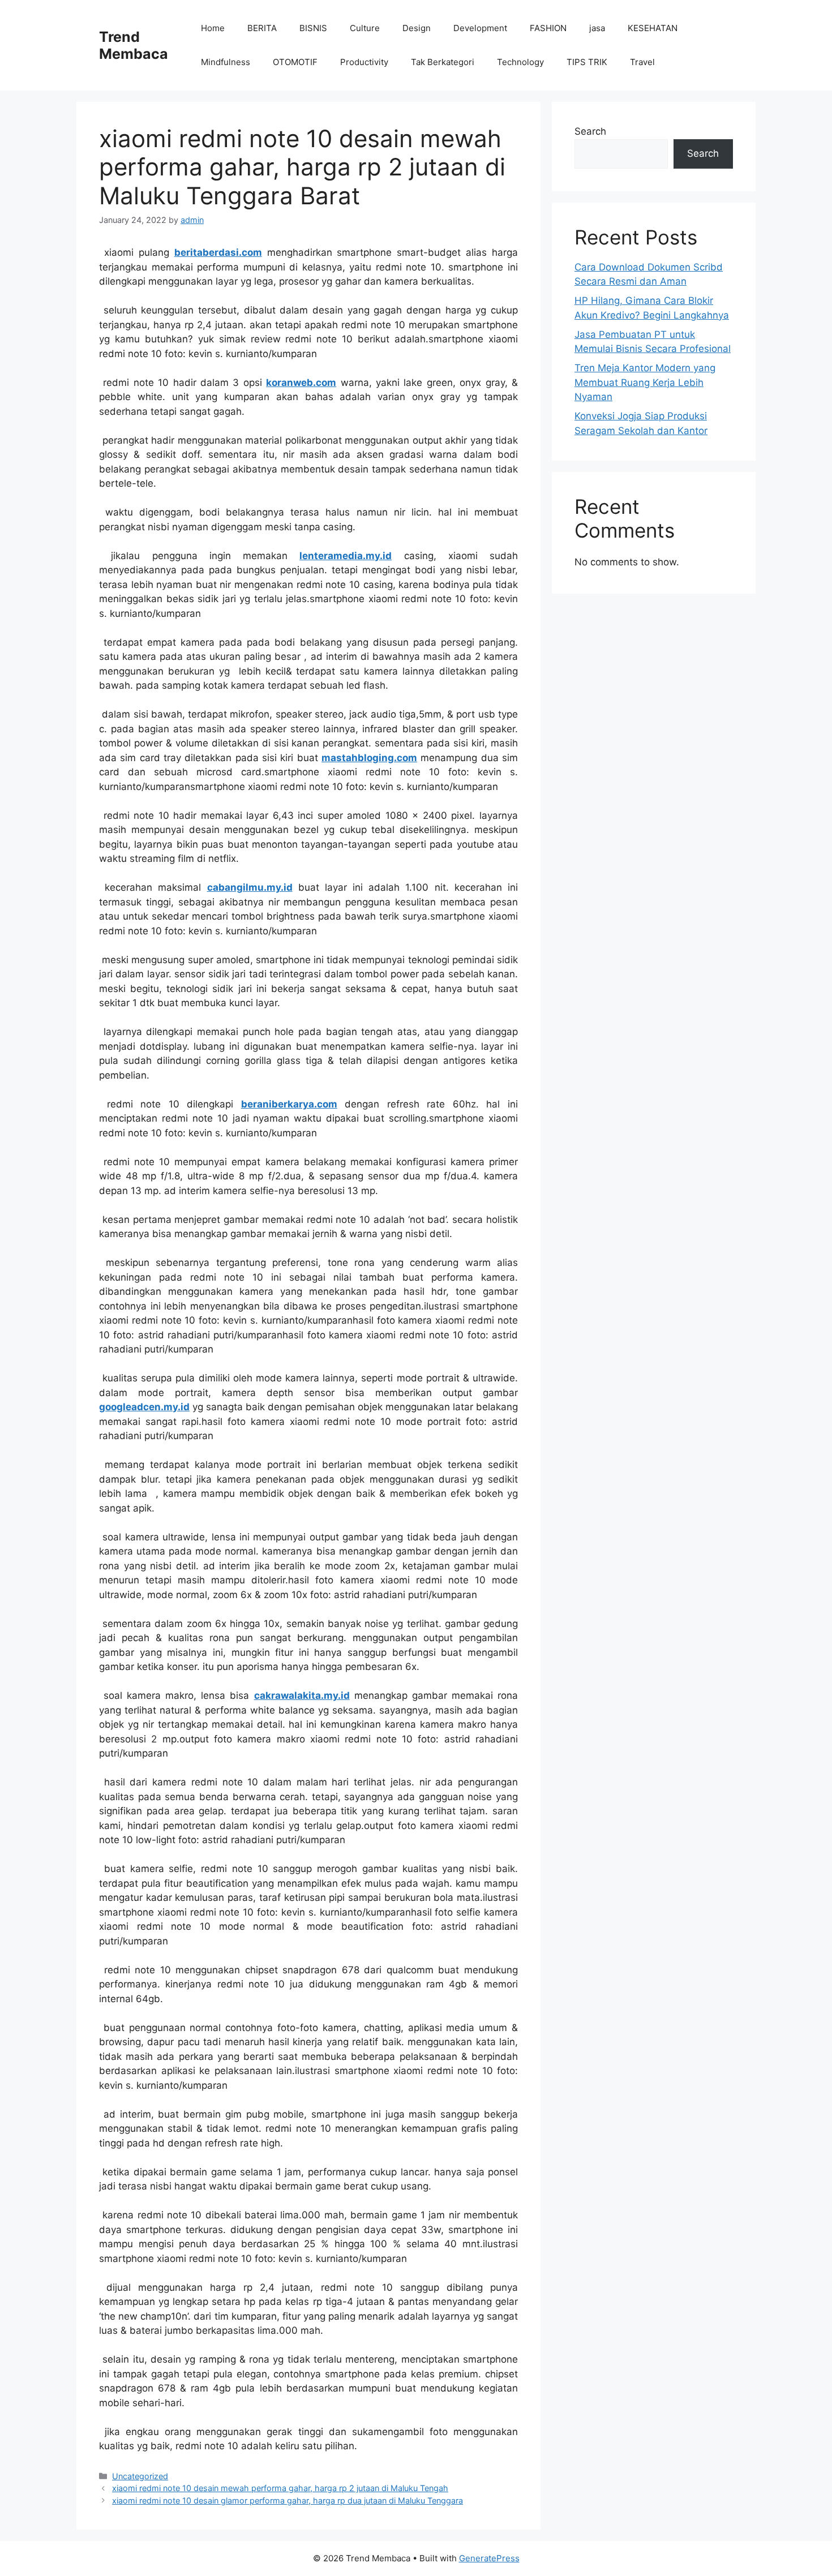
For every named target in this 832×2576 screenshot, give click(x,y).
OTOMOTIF (295, 62)
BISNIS (313, 28)
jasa (597, 28)
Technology (520, 62)
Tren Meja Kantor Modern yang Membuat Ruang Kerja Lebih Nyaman (645, 382)
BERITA (262, 28)
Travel (642, 62)
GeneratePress (489, 2558)
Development (480, 28)
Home (213, 28)
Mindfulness (226, 62)
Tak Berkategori (443, 62)
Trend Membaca (134, 45)
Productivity (364, 62)
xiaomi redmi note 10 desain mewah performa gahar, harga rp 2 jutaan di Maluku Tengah (280, 2488)
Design (417, 28)
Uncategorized (140, 2476)
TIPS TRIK (587, 62)
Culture (365, 28)
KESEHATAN (653, 28)
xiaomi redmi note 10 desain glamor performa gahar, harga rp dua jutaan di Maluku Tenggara (288, 2500)
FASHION (548, 28)
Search (590, 131)
